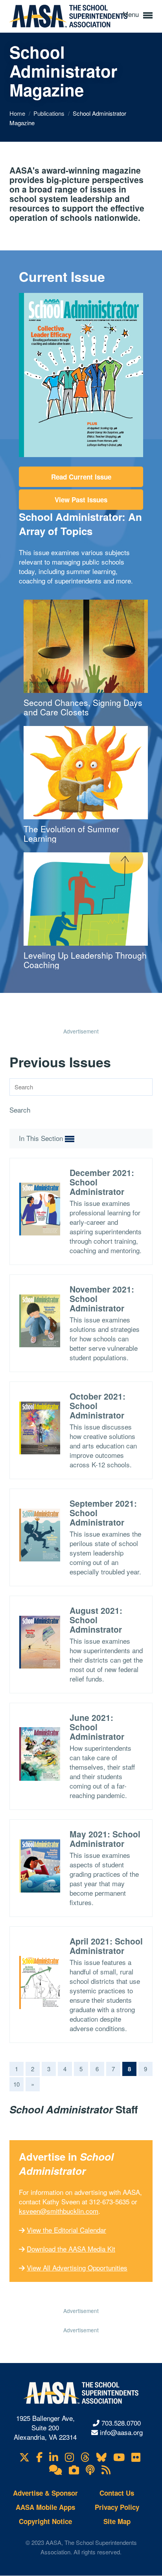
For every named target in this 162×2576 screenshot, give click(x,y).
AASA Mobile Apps (45, 2507)
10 (17, 2084)
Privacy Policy (117, 2507)
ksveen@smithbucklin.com (59, 2211)
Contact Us (117, 2493)
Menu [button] (132, 14)
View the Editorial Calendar (66, 2230)
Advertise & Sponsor (45, 2493)
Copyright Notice (45, 2521)
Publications (50, 113)
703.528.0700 (121, 2423)
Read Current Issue (81, 477)
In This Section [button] (42, 1138)
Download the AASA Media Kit (71, 2249)
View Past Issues (81, 500)
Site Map (117, 2521)
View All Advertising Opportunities (77, 2268)
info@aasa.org (121, 2432)
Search (20, 1110)
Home (18, 113)
